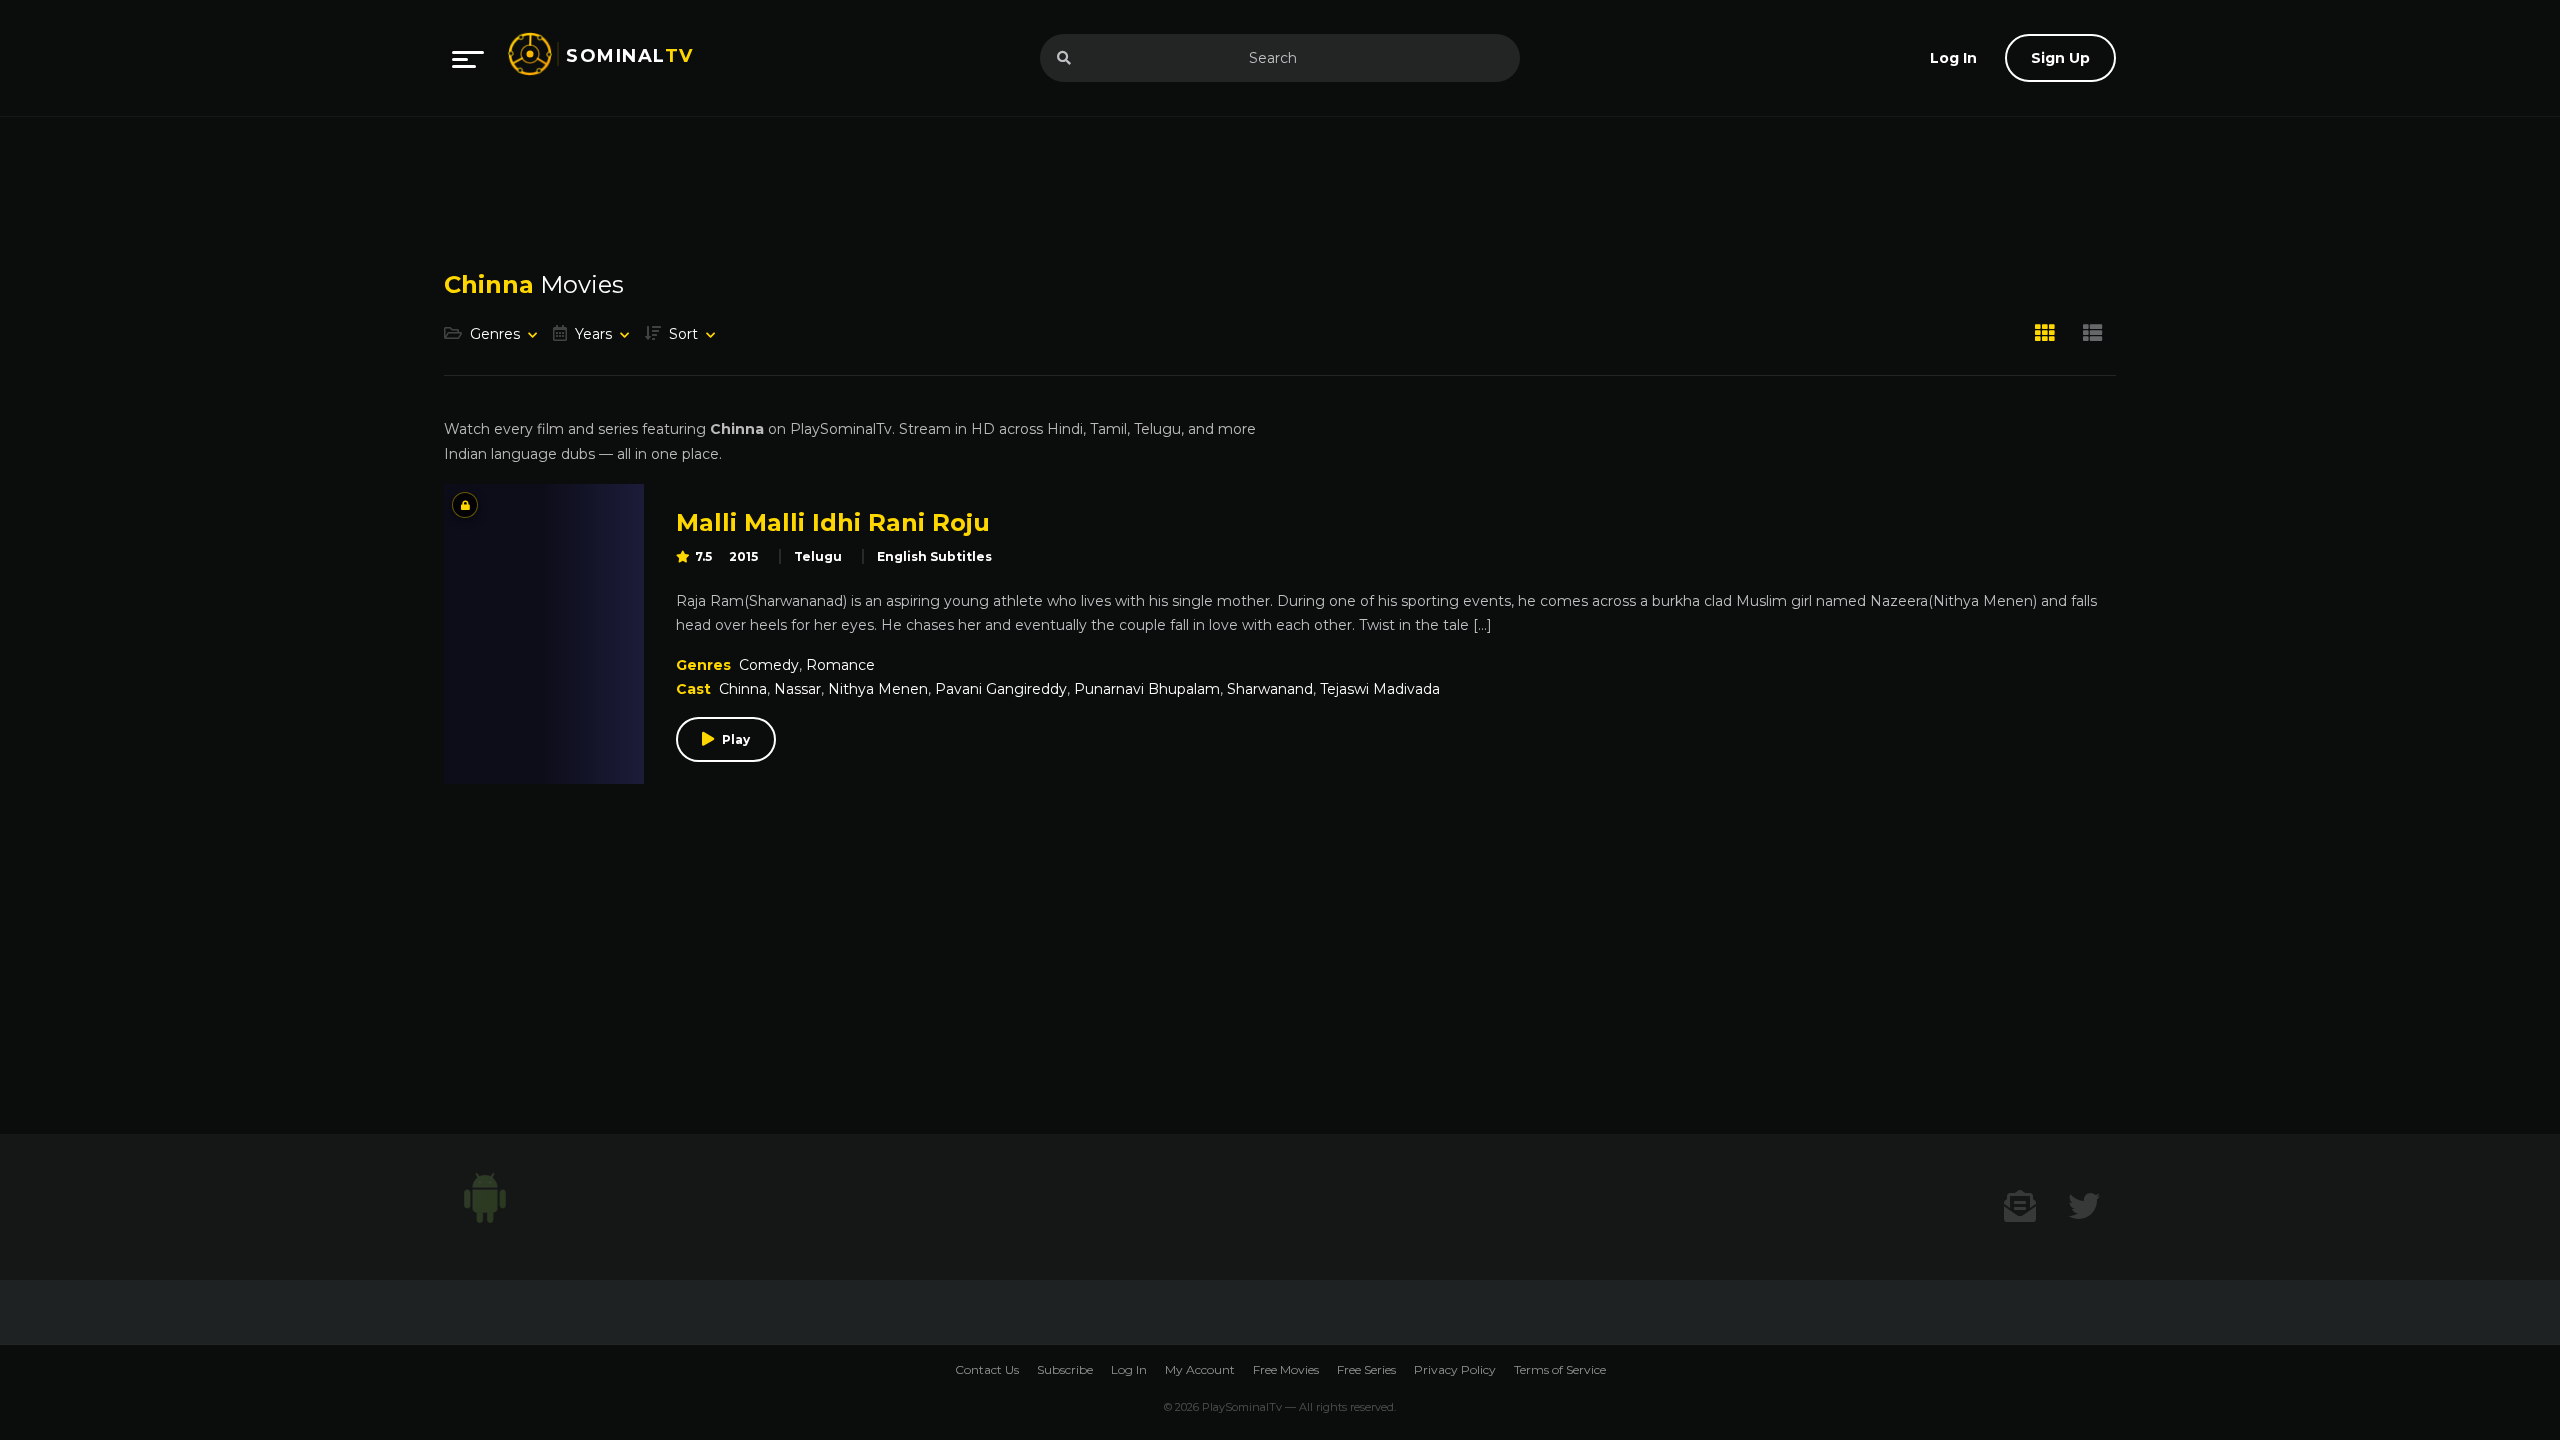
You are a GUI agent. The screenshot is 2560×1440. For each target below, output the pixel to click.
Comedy (769, 665)
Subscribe (1065, 1369)
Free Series (1366, 1369)
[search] (1064, 58)
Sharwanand (1270, 689)
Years (593, 334)
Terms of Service (1560, 1369)
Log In (1129, 1369)
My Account (1200, 1369)
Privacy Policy (1455, 1369)
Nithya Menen (878, 689)
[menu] (468, 58)
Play (736, 739)
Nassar (797, 689)
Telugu (818, 556)
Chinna (743, 689)
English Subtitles (934, 556)
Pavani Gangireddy (1001, 689)
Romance (840, 665)
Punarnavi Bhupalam (1147, 689)
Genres (495, 334)
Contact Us (987, 1369)
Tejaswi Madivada (1380, 689)
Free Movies (1286, 1369)
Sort (683, 334)
